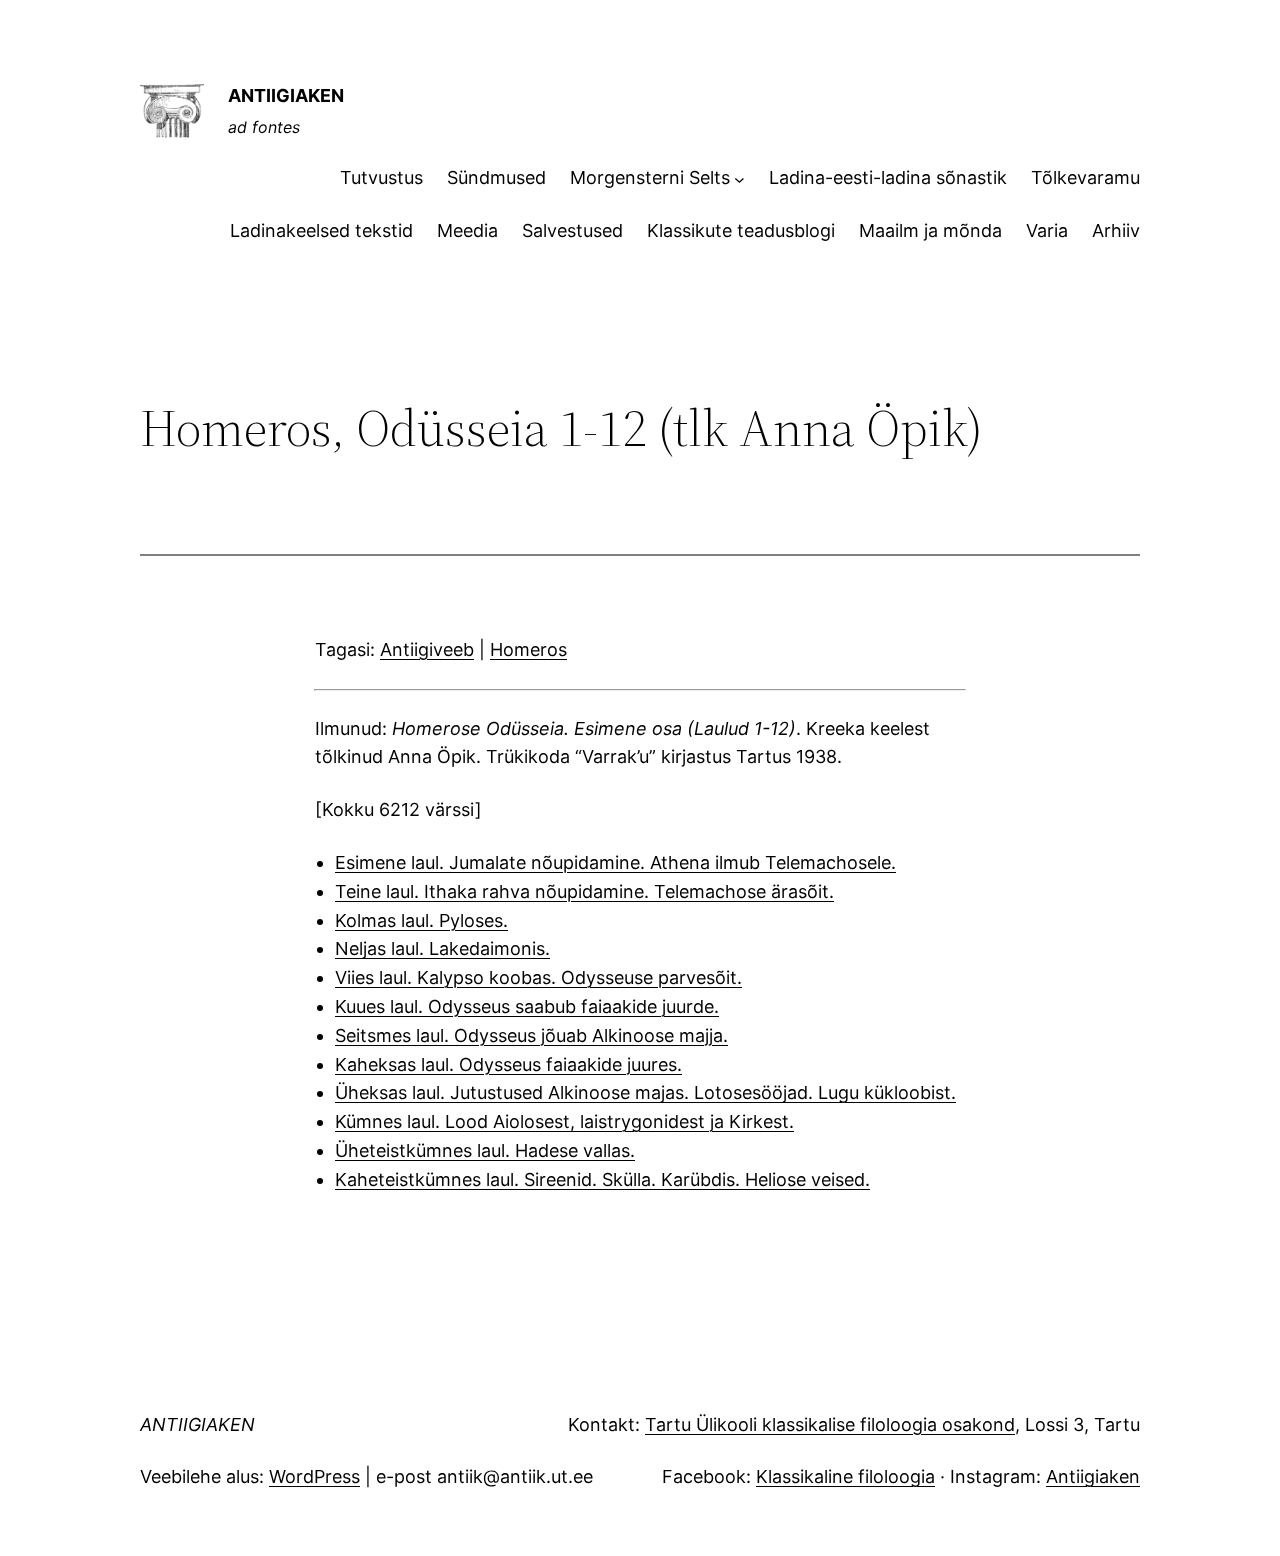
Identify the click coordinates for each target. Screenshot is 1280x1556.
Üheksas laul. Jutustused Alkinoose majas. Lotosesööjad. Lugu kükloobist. (645, 1092)
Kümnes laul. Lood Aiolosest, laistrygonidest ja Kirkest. (564, 1121)
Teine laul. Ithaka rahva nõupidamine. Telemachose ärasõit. (584, 891)
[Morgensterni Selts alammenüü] (739, 178)
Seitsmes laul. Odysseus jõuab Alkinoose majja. (531, 1035)
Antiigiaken (1093, 1476)
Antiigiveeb (427, 649)
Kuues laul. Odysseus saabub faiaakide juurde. (527, 1006)
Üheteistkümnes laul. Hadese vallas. (485, 1150)
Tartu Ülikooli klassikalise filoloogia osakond (830, 1424)
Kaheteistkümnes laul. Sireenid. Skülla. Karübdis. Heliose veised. (602, 1179)
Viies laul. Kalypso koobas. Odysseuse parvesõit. (538, 977)
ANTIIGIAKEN (286, 95)
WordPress (314, 1476)
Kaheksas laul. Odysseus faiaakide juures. (508, 1064)
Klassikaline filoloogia (845, 1476)
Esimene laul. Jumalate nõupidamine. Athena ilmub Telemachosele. (615, 862)
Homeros (528, 649)
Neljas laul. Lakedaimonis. (442, 948)
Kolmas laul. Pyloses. (421, 920)
